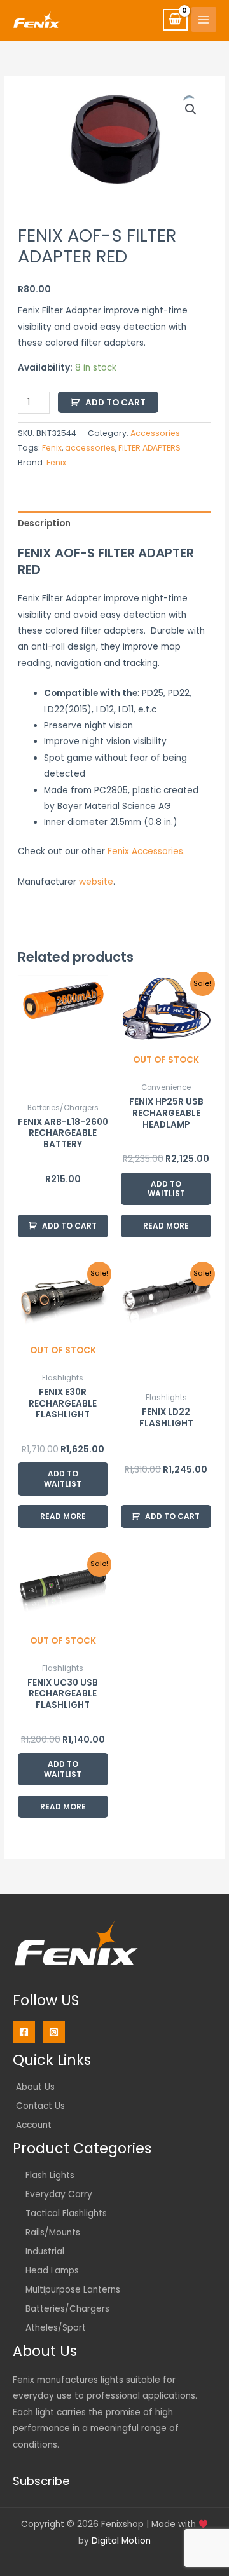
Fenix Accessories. (146, 851)
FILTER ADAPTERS (149, 448)
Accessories (155, 433)
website (96, 882)
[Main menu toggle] (204, 19)
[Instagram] (54, 2032)
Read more (166, 1226)
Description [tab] (44, 523)
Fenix (52, 448)
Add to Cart (115, 403)
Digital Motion (121, 2541)
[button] (191, 109)
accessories (90, 448)
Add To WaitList (166, 1189)
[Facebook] (24, 2032)
